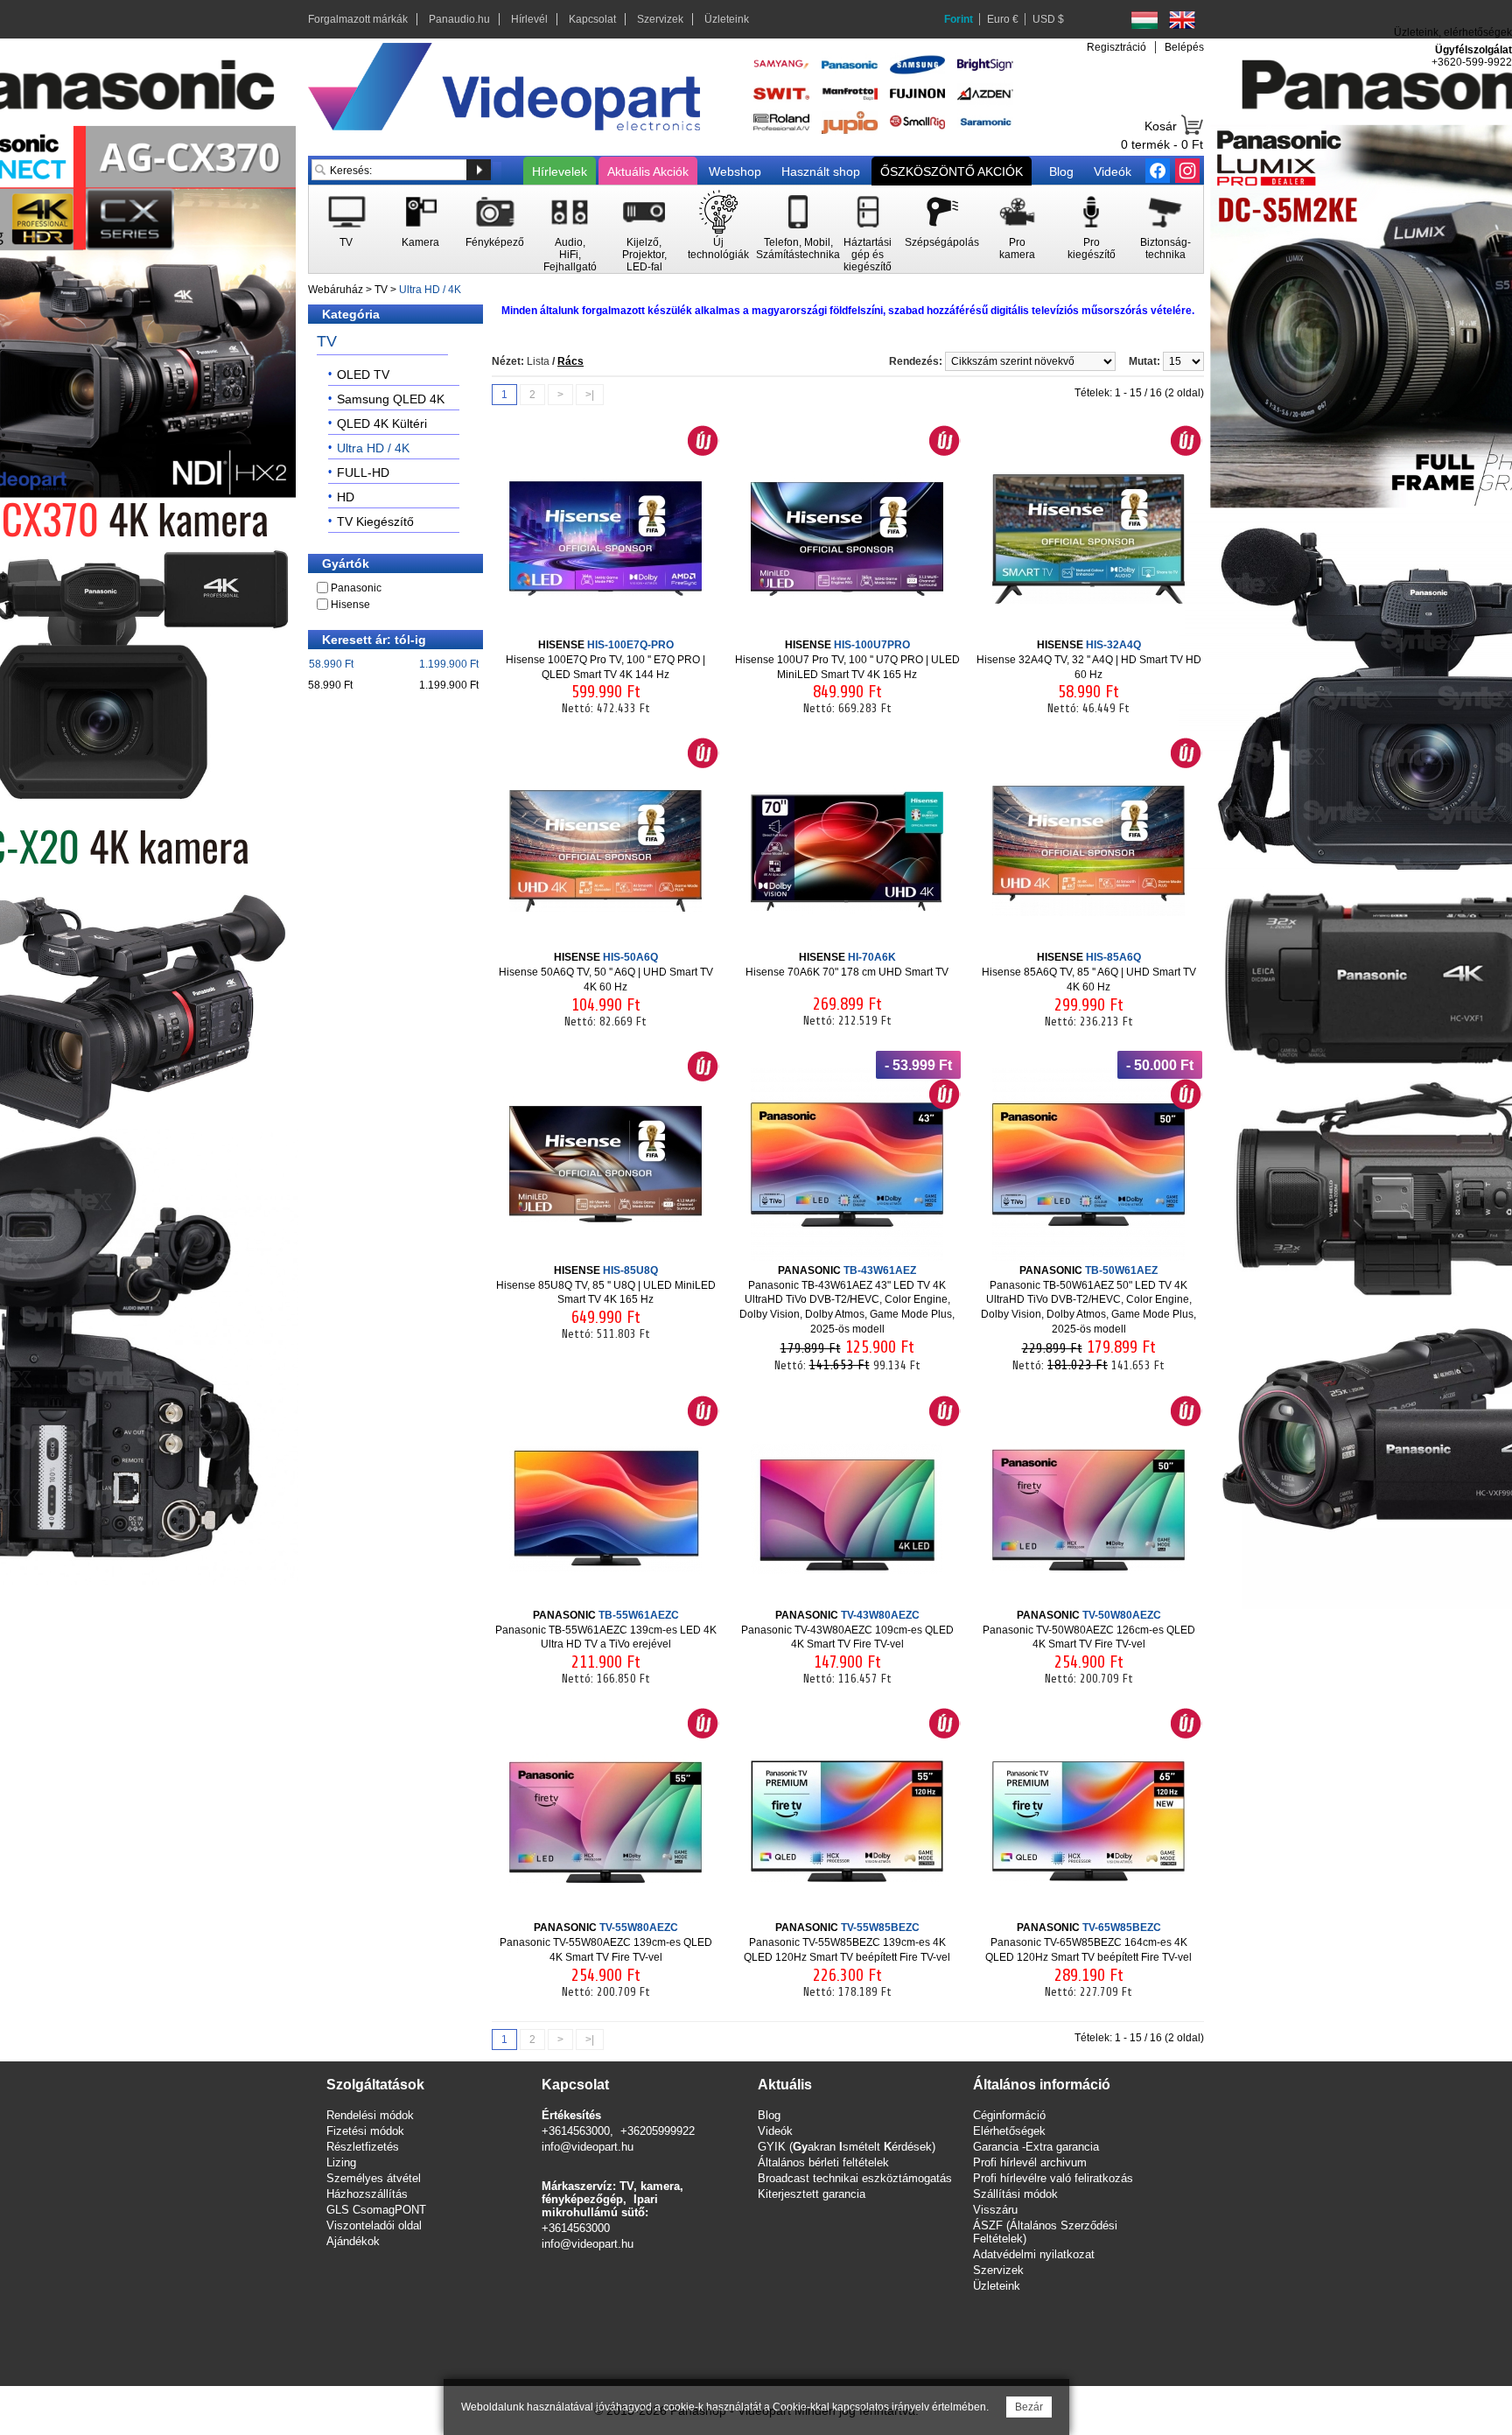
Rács (570, 361)
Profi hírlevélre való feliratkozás (1053, 2178)
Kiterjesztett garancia (812, 2194)
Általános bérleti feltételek (823, 2162)
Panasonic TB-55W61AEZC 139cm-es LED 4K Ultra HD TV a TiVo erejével (606, 1630)
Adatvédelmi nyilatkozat (1034, 2254)
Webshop (735, 171)
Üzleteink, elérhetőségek (1453, 32)
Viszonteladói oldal (374, 2225)
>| (590, 395)
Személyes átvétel (374, 2178)
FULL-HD (363, 472)
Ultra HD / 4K (430, 290)
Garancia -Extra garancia (1036, 2147)
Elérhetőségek (1009, 2131)
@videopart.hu (597, 2244)
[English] (1182, 20)
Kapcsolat (592, 19)
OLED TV (363, 374)
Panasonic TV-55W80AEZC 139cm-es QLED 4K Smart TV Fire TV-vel (606, 1942)
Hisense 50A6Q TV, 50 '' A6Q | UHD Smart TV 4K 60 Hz (606, 972)
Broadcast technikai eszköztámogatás (855, 2178)
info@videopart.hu (588, 2147)
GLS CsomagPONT (376, 2210)
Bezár (1029, 2407)
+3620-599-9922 (1472, 62)
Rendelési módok (370, 2115)
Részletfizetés (363, 2147)
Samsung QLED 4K (391, 399)
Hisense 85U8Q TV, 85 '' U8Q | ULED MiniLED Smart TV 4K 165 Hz (606, 1285)
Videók (1113, 171)
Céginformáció (1009, 2115)
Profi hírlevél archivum (1030, 2162)
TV (381, 290)
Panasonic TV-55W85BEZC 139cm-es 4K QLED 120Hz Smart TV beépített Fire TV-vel (847, 1942)
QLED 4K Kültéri (382, 423)
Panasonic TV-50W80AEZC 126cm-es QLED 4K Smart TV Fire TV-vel (1089, 1630)
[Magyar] (1144, 20)
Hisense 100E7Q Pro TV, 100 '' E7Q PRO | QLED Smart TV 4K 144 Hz (605, 660)
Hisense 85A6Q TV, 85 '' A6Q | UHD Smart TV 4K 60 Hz (1089, 972)
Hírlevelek (560, 171)
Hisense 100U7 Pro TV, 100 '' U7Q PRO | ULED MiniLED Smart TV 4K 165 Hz (847, 660)
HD (346, 497)
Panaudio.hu (459, 19)
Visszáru (995, 2210)
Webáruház (336, 290)
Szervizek (660, 19)
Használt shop (821, 171)
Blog (1061, 171)
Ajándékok (353, 2241)
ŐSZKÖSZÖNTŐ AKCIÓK (952, 171)
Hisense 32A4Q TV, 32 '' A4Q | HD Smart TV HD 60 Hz (1089, 660)
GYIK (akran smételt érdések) (847, 2147)
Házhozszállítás (367, 2194)
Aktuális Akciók (648, 171)
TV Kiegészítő (375, 521)
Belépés (1184, 47)
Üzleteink (727, 19)
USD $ (1048, 19)
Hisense (350, 605)
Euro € (1003, 19)
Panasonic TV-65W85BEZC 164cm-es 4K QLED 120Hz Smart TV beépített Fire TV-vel (1088, 1942)
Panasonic (356, 588)
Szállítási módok (1015, 2194)
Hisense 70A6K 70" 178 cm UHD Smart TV (847, 965)
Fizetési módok (365, 2131)
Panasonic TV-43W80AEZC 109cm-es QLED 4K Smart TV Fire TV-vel (847, 1630)
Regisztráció (1116, 47)
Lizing (341, 2162)
